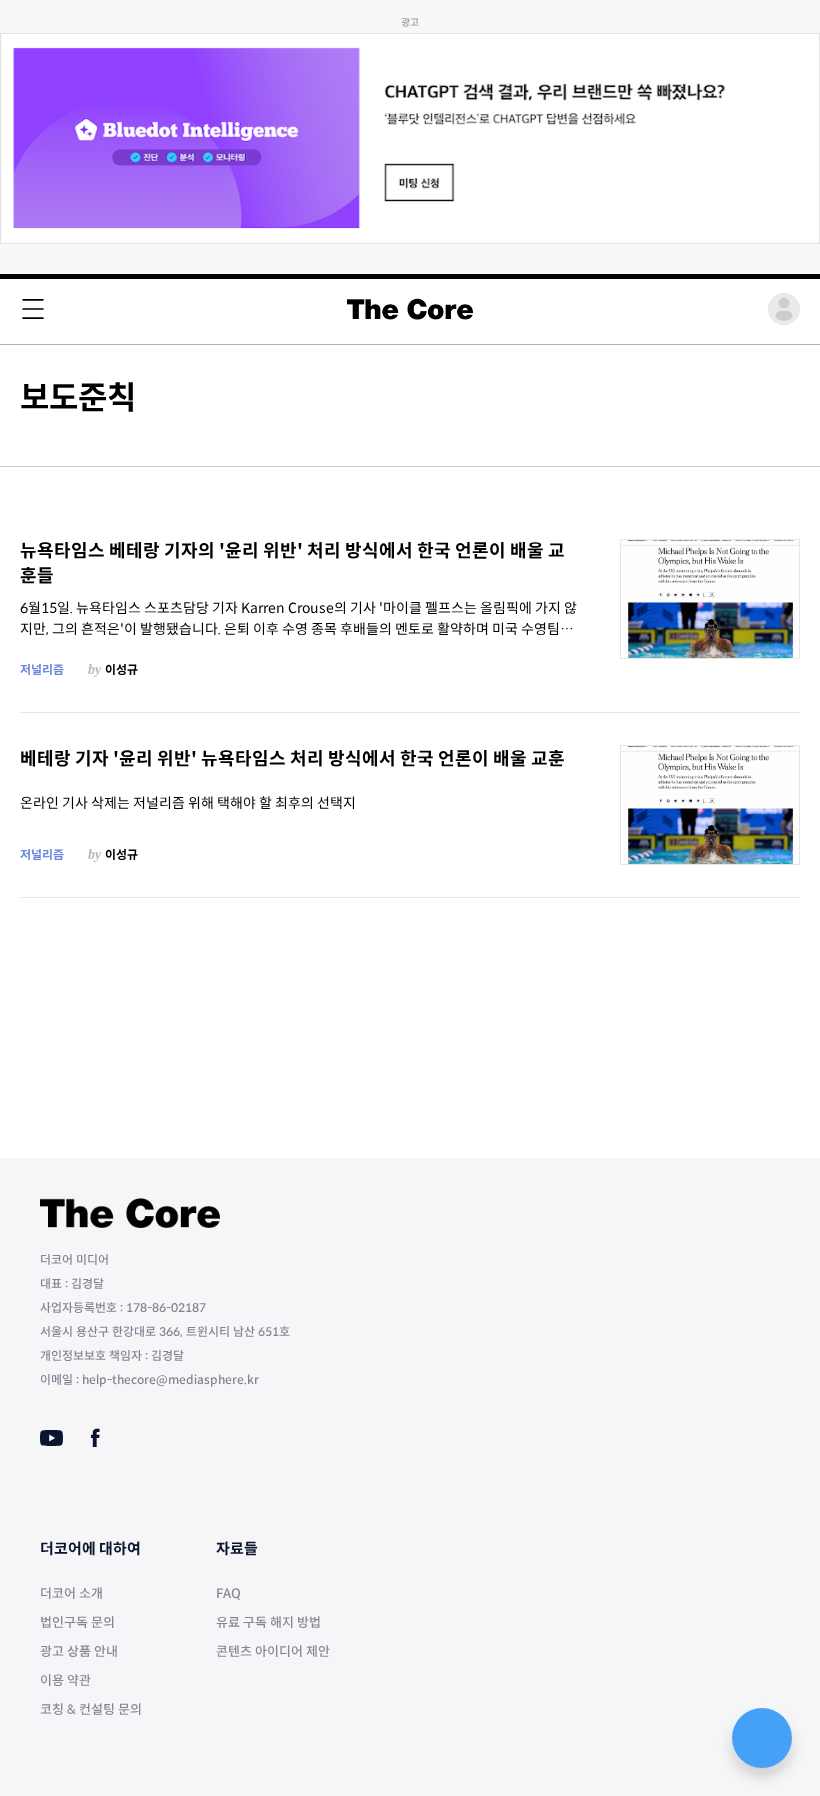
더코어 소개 (71, 1593)
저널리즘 (42, 669)
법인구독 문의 (77, 1622)
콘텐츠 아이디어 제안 (273, 1651)
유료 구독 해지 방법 (268, 1622)
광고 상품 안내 (79, 1651)
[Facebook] (95, 1438)
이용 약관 (65, 1680)
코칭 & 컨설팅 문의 (91, 1709)
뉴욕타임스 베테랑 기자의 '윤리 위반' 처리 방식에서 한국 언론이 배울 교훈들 (292, 563)
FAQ (228, 1593)
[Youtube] (51, 1438)
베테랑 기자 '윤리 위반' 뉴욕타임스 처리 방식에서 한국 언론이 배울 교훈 (292, 759)
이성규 (121, 669)
